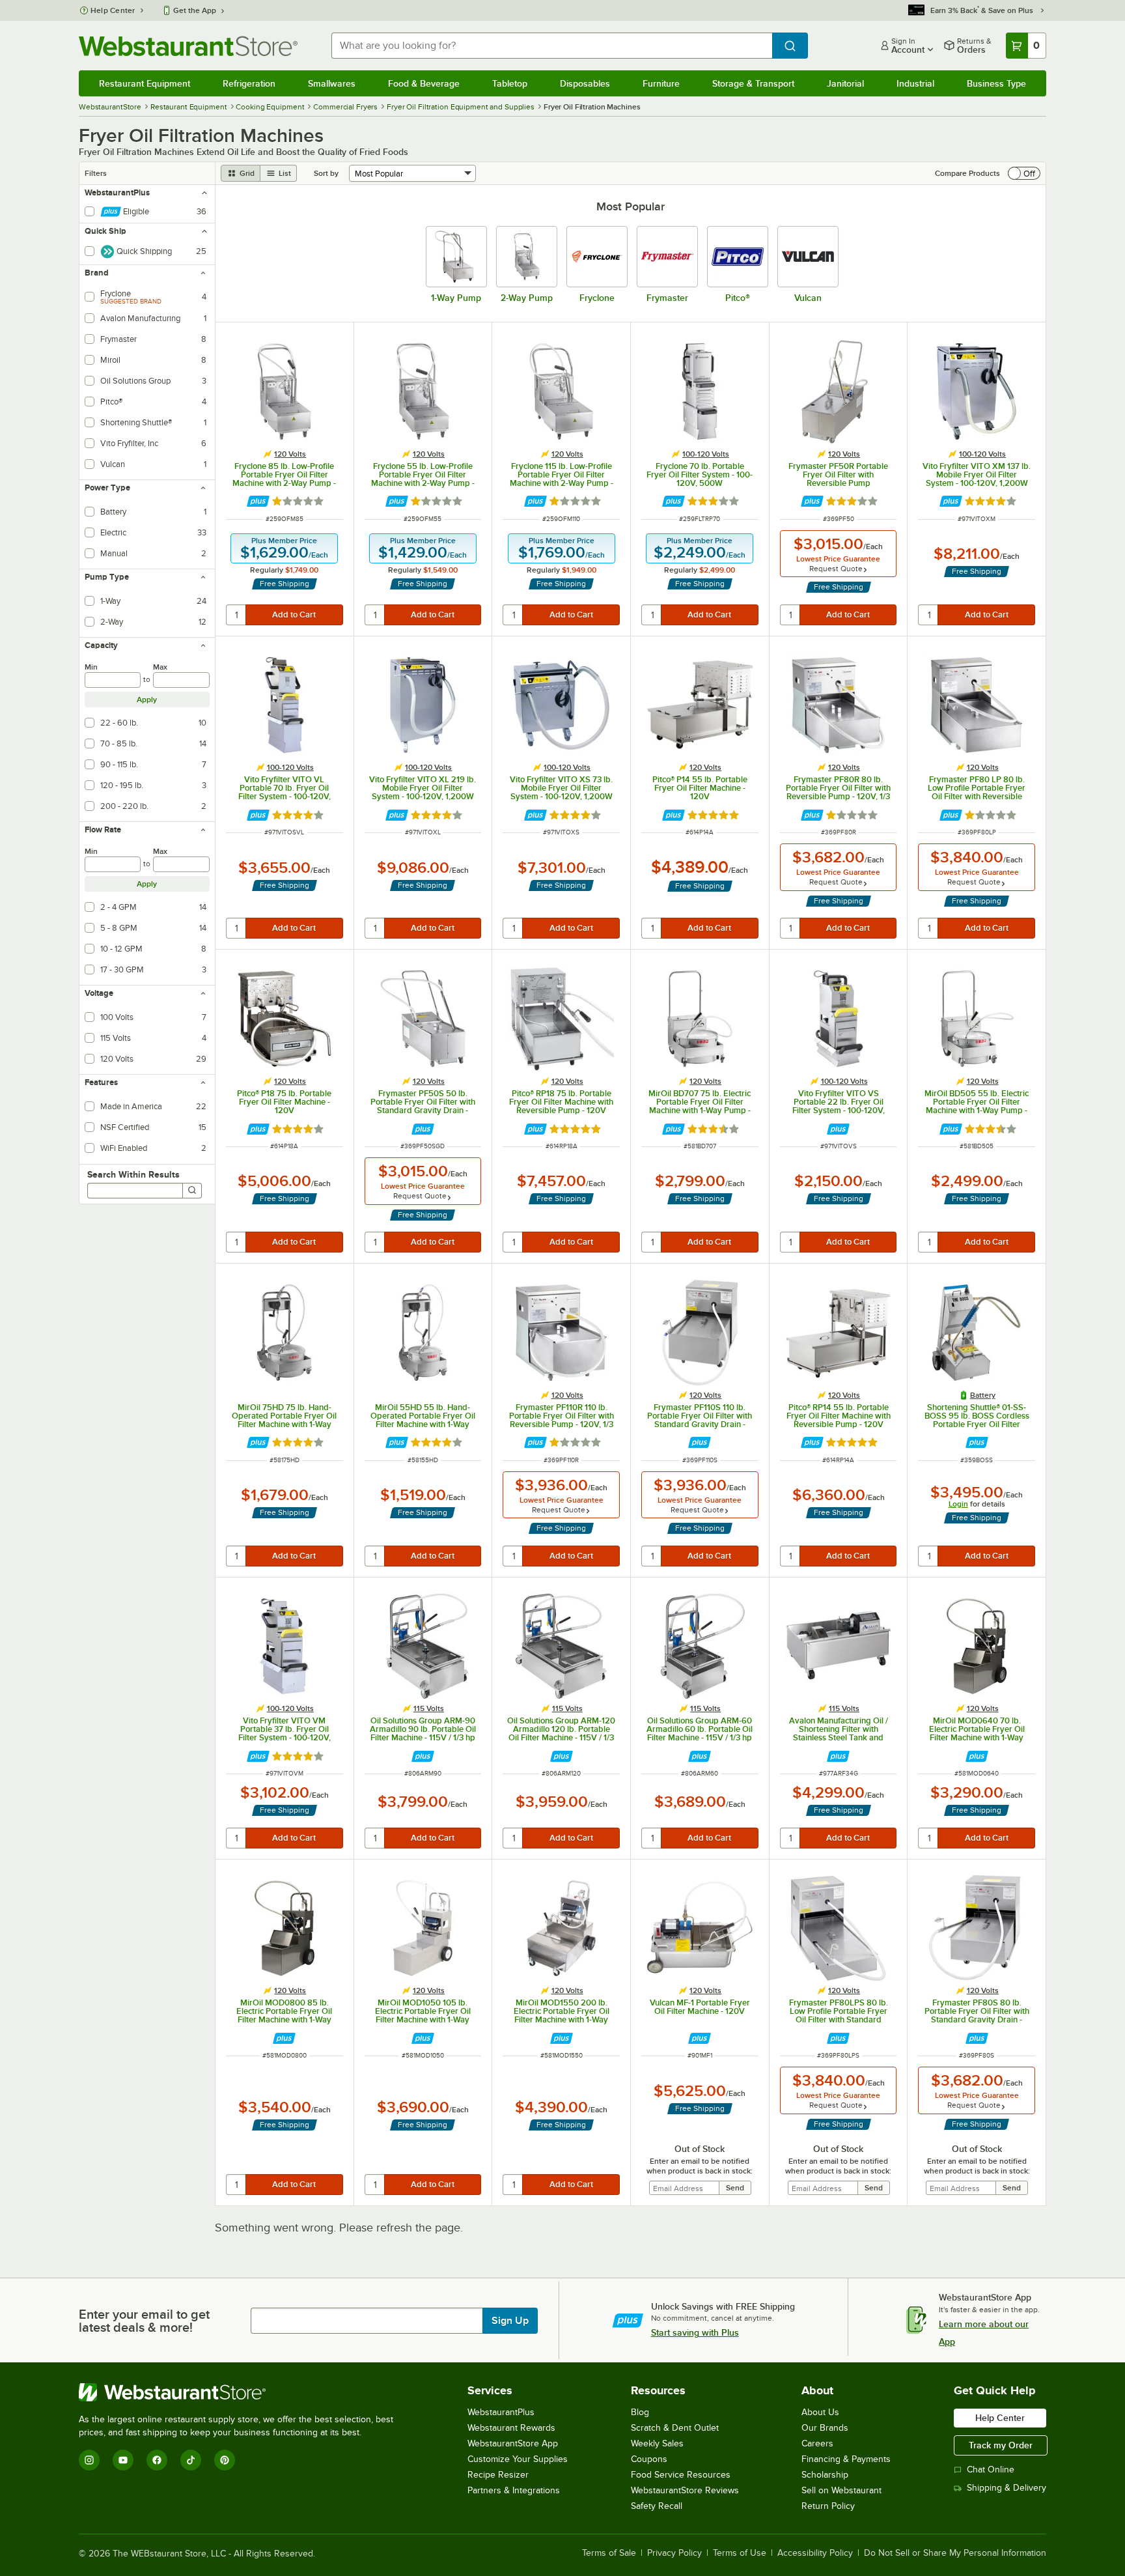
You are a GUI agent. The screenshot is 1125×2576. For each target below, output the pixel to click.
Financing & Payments (846, 2459)
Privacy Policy (674, 2553)
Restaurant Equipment (145, 83)
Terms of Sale (609, 2553)
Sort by (326, 173)
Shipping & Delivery (1007, 2488)
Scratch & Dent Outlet (675, 2428)
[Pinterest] (225, 2460)
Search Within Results (133, 1174)
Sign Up (510, 2321)
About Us (820, 2412)
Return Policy (828, 2506)
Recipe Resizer (498, 2475)
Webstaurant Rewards (511, 2428)
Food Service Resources (681, 2475)
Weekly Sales (657, 2443)
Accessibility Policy (815, 2553)
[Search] (192, 1191)
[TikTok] (191, 2460)
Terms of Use (740, 2553)
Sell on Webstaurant (841, 2490)
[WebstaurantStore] (242, 2392)
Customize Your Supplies (518, 2459)
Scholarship (825, 2475)
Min (91, 667)
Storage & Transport (753, 83)
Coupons (649, 2459)
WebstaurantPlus (501, 2412)
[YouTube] (123, 2460)
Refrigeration (249, 83)
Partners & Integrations (514, 2490)
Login (958, 1504)
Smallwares (332, 83)
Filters (96, 173)
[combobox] (552, 46)
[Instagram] (89, 2460)
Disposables (585, 83)
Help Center (113, 10)
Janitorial (845, 83)
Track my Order (1001, 2445)
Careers (817, 2443)
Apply (147, 700)
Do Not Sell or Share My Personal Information (955, 2553)
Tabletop (510, 83)
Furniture (661, 83)
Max (160, 667)
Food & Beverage (424, 83)
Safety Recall (657, 2506)
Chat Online (991, 2470)
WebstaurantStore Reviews (685, 2490)
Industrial (915, 83)
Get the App (195, 10)
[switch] (1024, 173)
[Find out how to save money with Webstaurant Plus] (258, 501)
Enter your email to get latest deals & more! (144, 2321)
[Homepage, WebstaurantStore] (188, 46)
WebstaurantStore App (513, 2443)
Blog (640, 2412)
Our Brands (825, 2428)
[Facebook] (157, 2460)
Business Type (996, 83)
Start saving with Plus (695, 2332)
